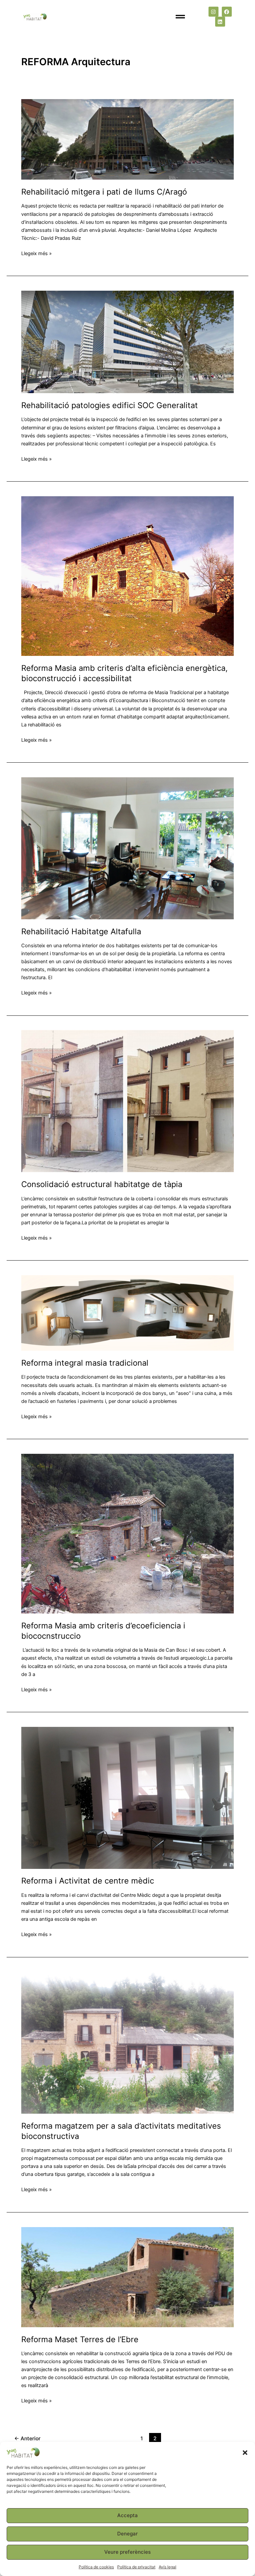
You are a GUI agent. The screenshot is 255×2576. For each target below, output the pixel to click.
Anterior (27, 2438)
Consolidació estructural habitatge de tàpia (102, 1184)
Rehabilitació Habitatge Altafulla (81, 931)
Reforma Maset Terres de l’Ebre (80, 2339)
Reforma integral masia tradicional (85, 1363)
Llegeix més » (37, 253)
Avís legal (168, 2567)
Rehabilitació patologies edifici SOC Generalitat (110, 405)
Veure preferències (127, 2552)
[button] (245, 2453)
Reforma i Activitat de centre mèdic (88, 1881)
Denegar (127, 2534)
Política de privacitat (136, 2567)
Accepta (127, 2515)
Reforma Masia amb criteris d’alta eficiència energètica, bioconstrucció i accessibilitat (125, 673)
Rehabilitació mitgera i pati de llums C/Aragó (104, 192)
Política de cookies (96, 2567)
